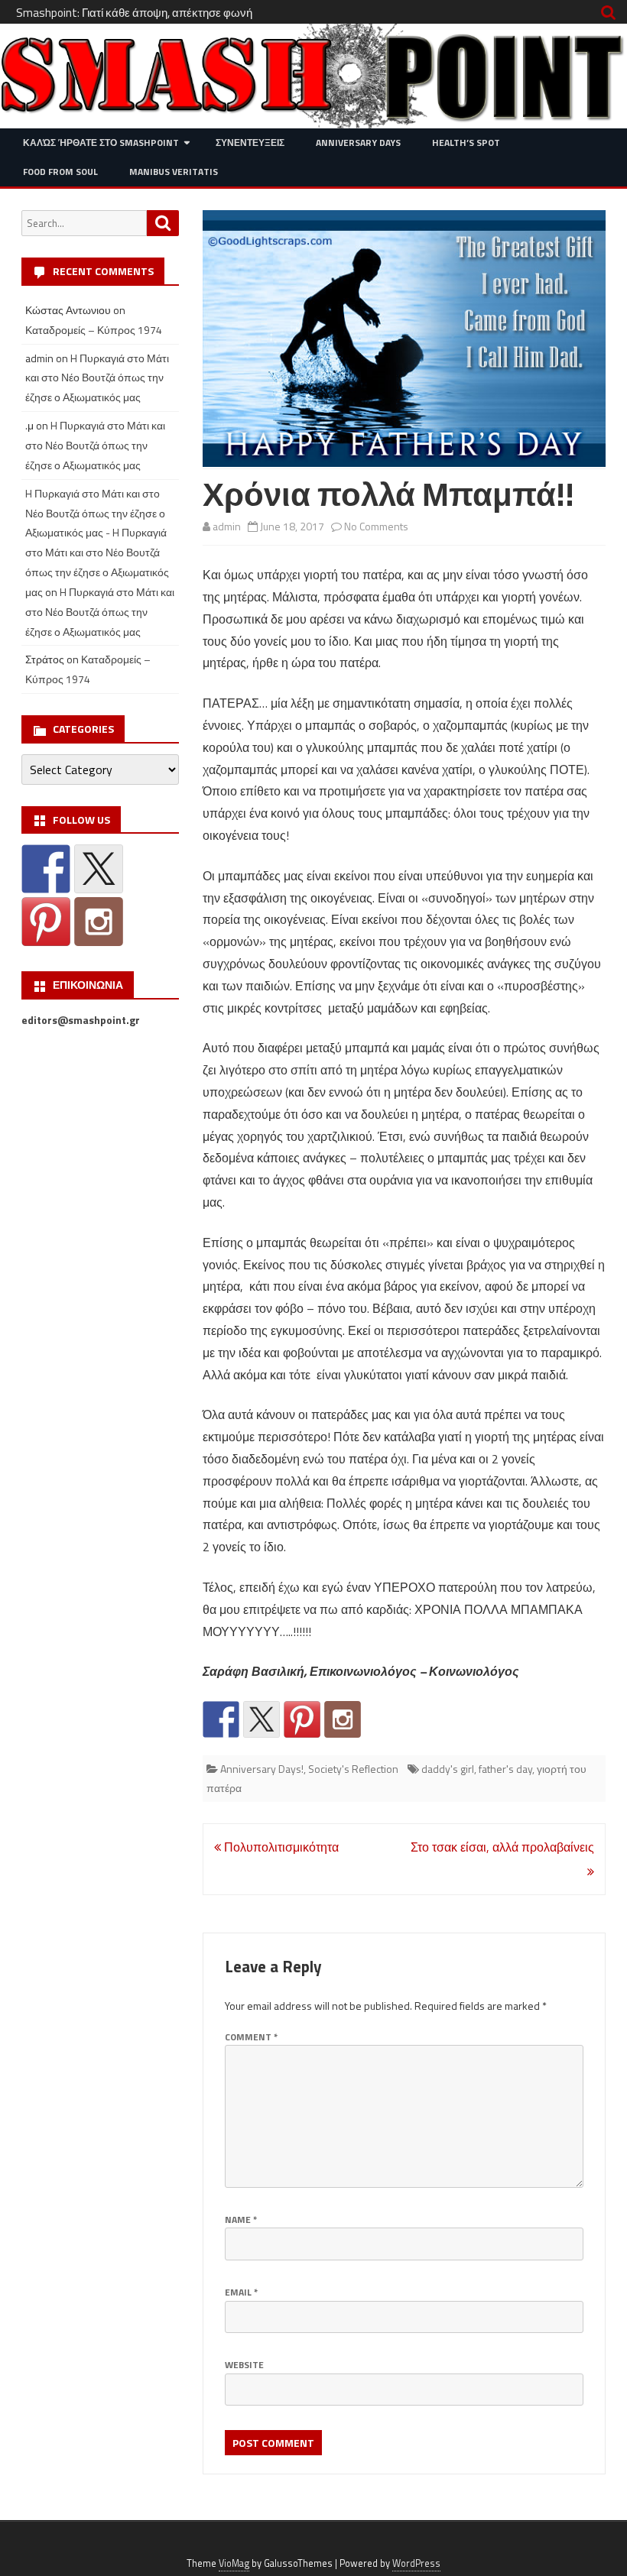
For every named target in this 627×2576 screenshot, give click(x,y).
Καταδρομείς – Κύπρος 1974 (94, 330)
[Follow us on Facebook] (221, 1719)
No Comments (376, 526)
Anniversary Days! (262, 1769)
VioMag (234, 2563)
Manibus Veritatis (174, 172)
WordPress (416, 2563)
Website (244, 2365)
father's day (505, 1769)
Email (241, 2292)
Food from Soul (60, 172)
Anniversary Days (358, 143)
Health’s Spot (466, 143)
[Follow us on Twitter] (262, 1719)
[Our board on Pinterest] (302, 1719)
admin (227, 526)
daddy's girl (448, 1769)
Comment (251, 2037)
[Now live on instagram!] (343, 1719)
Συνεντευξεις (250, 143)
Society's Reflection (353, 1769)
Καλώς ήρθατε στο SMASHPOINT (101, 143)
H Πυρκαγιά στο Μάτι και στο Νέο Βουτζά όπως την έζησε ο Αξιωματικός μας (97, 378)
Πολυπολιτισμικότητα (280, 1847)
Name (241, 2220)
